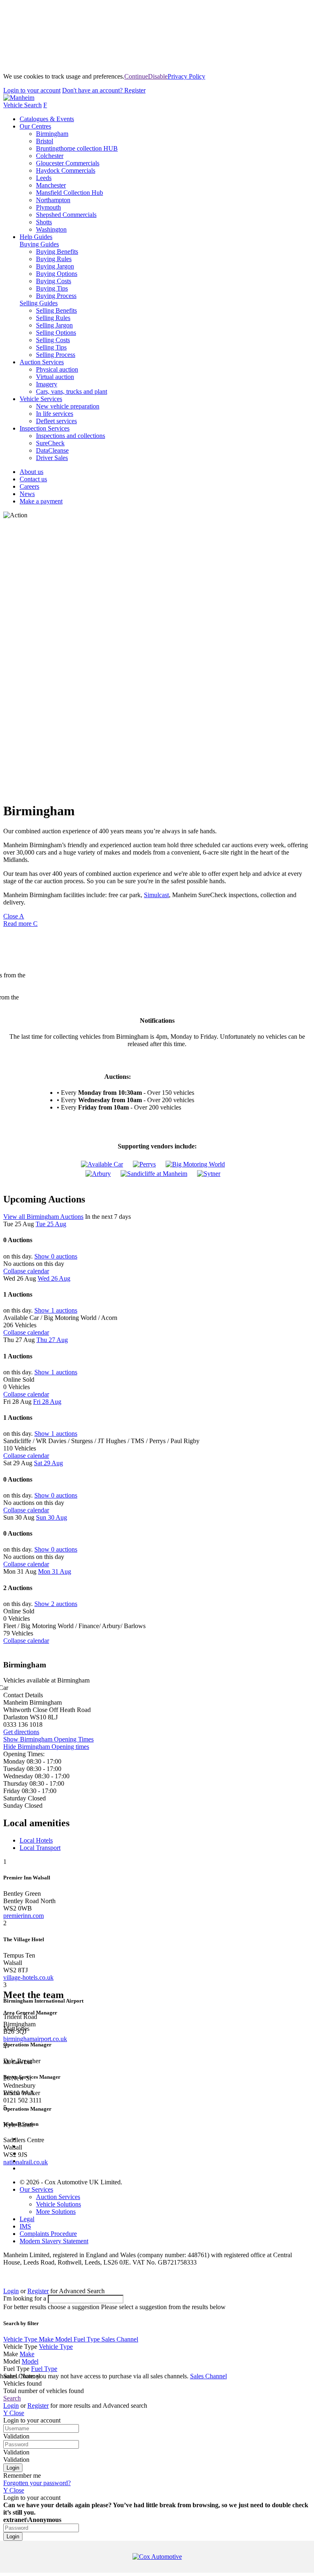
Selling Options (56, 333)
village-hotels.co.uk (28, 1977)
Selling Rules (53, 318)
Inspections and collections (71, 436)
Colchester (50, 156)
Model (64, 2339)
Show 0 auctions (56, 1256)
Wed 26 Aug (54, 1278)
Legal (27, 2219)
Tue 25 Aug (51, 1224)
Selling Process (56, 355)
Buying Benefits (57, 252)
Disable (158, 76)
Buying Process (56, 296)
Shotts (44, 222)
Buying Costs (54, 281)
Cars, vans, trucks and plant (72, 391)
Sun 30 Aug (52, 1517)
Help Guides (36, 237)
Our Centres (35, 126)
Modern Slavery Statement (54, 2241)
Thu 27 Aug (52, 1340)
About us (31, 472)
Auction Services (42, 362)
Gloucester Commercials (68, 163)
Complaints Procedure (48, 2234)
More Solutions (56, 2212)
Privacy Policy (186, 76)
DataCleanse (52, 450)
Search (12, 2398)
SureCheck (50, 443)
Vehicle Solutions (58, 2204)
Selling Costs (53, 340)
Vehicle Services (41, 399)
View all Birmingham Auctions (43, 1217)
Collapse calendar (26, 1271)
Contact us (33, 479)
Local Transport (40, 1848)
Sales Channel (120, 2339)
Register (104, 90)
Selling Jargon (54, 325)
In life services (55, 414)
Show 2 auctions (56, 1604)
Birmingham (52, 134)
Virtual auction (55, 377)
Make (47, 2339)
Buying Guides (39, 244)
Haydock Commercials (66, 170)
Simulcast (156, 895)
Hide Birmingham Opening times (46, 1747)
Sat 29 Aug (48, 1463)
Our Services (36, 2189)
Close (14, 916)
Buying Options (57, 274)
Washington (51, 229)
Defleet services (56, 421)
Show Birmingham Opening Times (48, 1739)
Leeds (44, 178)
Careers (29, 486)
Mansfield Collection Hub (70, 193)
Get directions (21, 1732)
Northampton (53, 200)
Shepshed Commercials (66, 215)
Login (32, 90)
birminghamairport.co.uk (35, 2039)
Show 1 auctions (56, 1310)
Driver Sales (52, 458)
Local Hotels (36, 1840)
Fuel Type (87, 2339)
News (27, 494)
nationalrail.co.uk (26, 2162)
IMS (25, 2226)
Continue (136, 76)
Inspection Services (45, 428)
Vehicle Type (21, 2339)
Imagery (47, 384)
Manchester (51, 185)
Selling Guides (39, 303)
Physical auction (57, 369)
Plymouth (48, 207)
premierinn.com (24, 1916)
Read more (20, 924)
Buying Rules (54, 259)
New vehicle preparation (68, 406)
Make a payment (41, 501)
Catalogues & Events (47, 119)
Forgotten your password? (37, 2483)
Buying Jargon (55, 266)
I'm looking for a (26, 2298)
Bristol (45, 141)
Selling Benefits (56, 310)
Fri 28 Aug (47, 1402)
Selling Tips (51, 347)
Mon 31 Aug (55, 1571)
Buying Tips (52, 288)
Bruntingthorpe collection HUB (77, 148)
